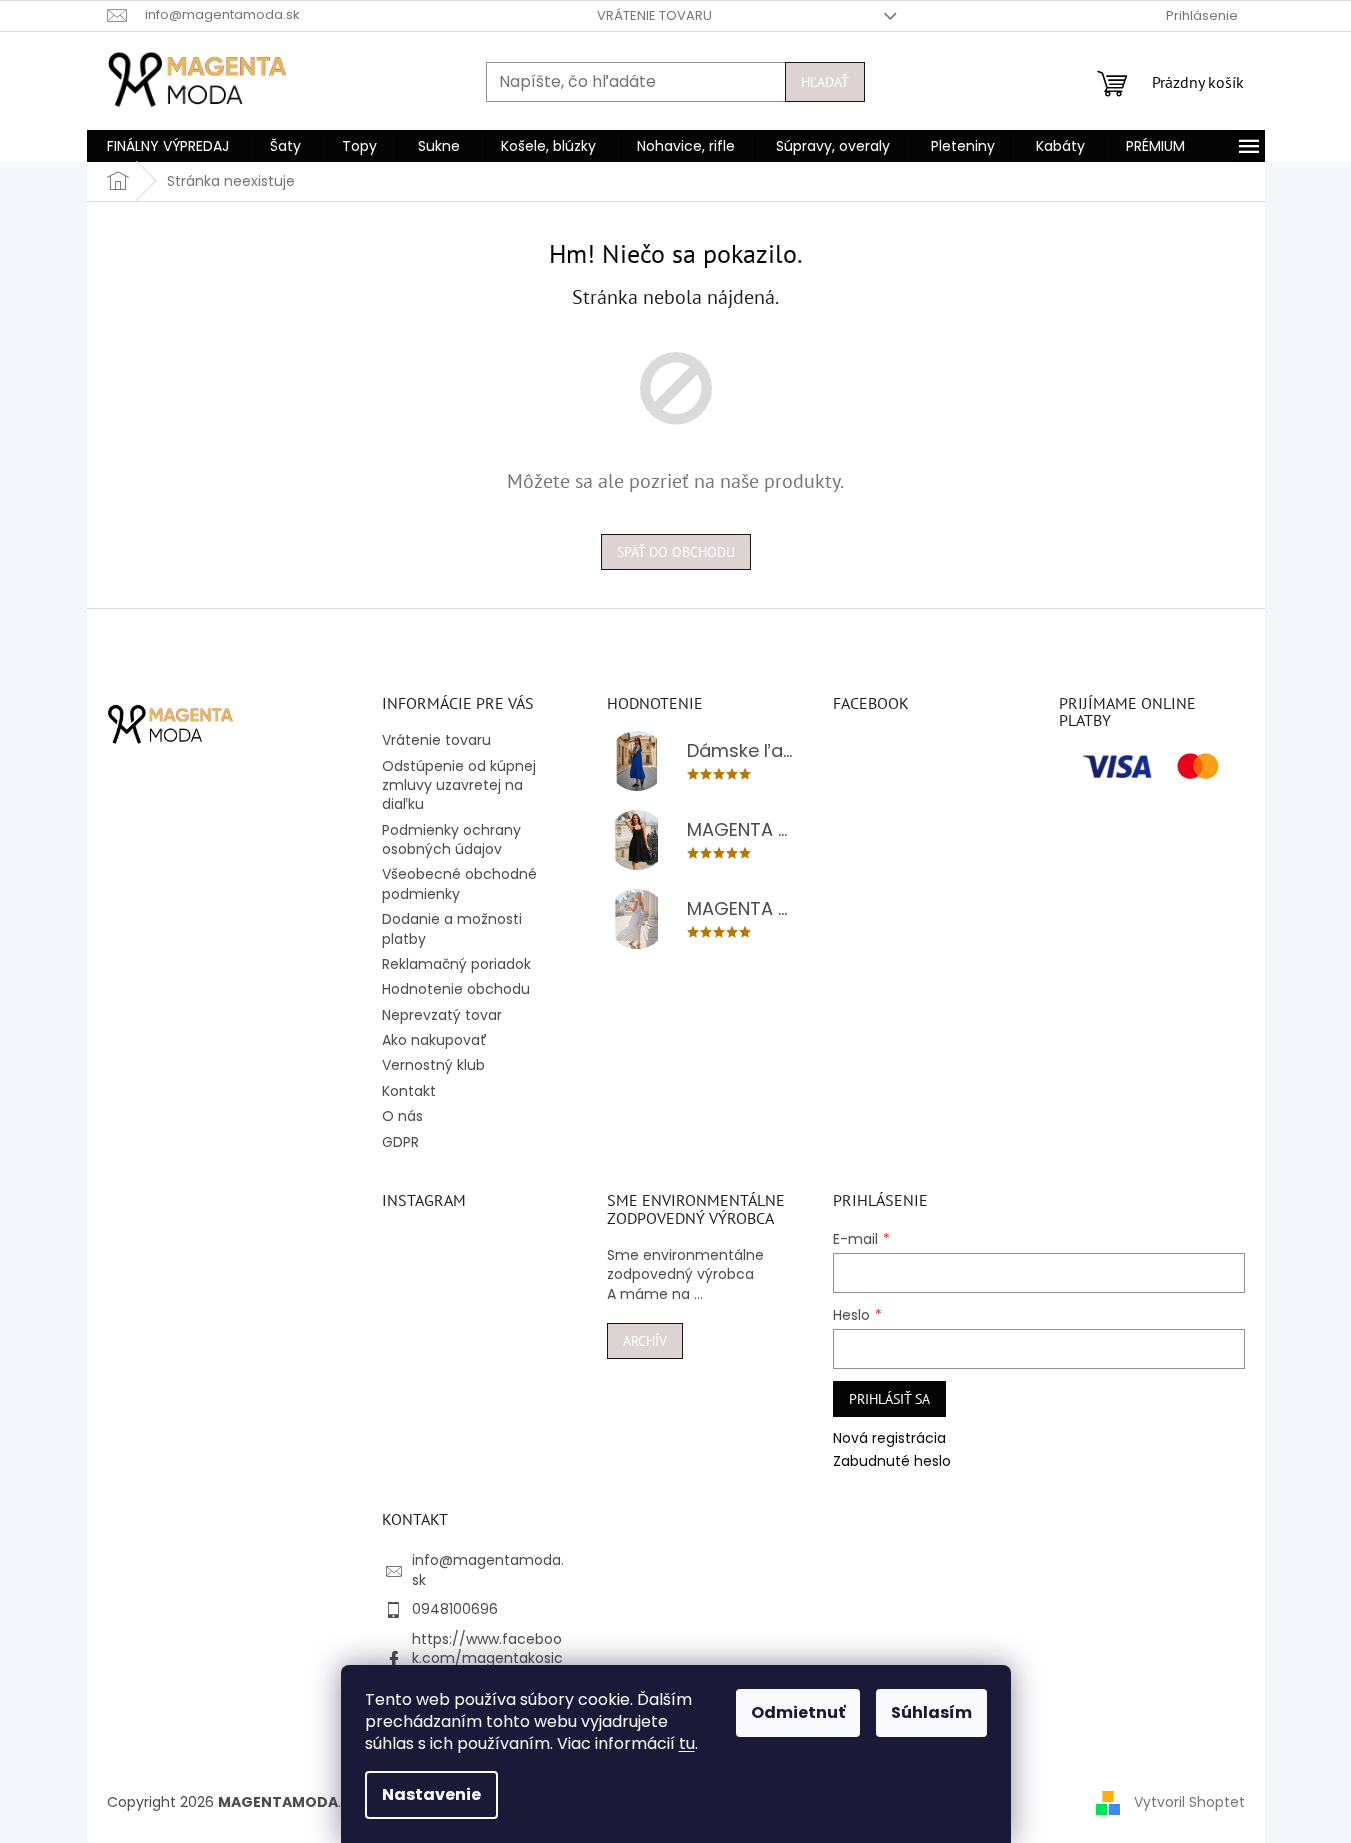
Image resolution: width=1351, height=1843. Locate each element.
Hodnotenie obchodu (456, 989)
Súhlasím (931, 1712)
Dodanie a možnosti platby (452, 928)
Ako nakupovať (434, 1040)
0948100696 (455, 1609)
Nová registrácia (889, 1438)
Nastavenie (431, 1794)
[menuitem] (168, 146)
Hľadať (825, 82)
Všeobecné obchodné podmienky (459, 883)
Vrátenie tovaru (654, 15)
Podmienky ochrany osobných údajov (451, 839)
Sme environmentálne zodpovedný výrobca (685, 1265)
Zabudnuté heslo (892, 1461)
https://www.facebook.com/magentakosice (487, 1658)
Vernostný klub (433, 1065)
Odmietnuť (798, 1712)
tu (687, 1743)
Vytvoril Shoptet (1189, 1802)
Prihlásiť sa (889, 1399)
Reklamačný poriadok (456, 964)
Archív (645, 1341)
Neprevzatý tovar (442, 1015)
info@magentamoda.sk (488, 1569)
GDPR (400, 1142)
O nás (402, 1116)
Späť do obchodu (676, 552)
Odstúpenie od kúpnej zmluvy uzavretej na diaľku (459, 785)
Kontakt (409, 1091)
